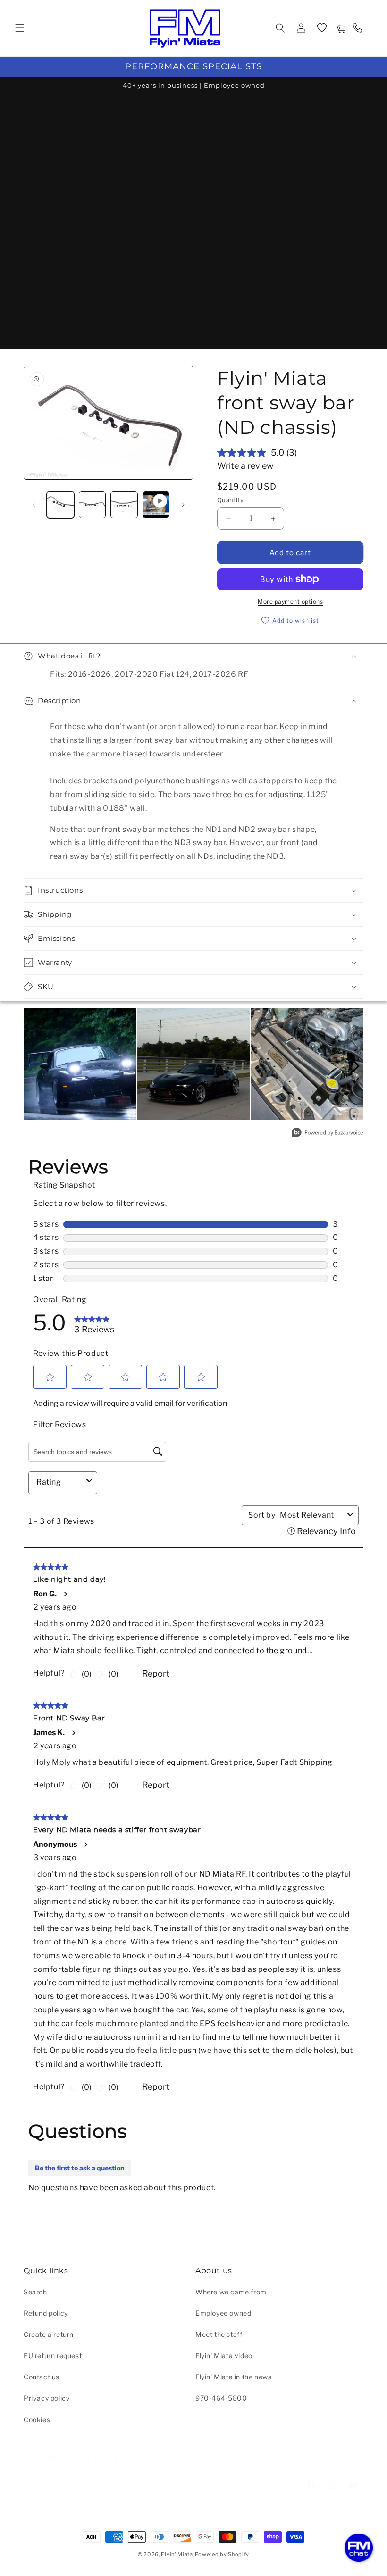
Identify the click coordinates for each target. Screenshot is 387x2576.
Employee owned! (224, 2313)
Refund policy (46, 2313)
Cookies (37, 2420)
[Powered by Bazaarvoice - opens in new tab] (328, 1134)
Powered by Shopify (222, 2554)
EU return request (53, 2356)
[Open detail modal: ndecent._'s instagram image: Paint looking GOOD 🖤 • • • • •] (193, 1064)
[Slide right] (183, 505)
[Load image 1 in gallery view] (60, 505)
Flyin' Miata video (224, 2356)
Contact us (42, 2377)
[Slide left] (34, 505)
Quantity (230, 500)
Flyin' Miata (177, 2554)
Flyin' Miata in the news (233, 2377)
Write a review (245, 466)
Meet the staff (219, 2334)
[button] (20, 28)
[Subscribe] (183, 2484)
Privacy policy (46, 2398)
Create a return (49, 2334)
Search (35, 2292)
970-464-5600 (221, 2398)
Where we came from (231, 2292)
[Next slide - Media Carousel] (355, 1066)
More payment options (290, 602)
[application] (359, 2548)
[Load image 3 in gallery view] (124, 505)
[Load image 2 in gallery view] (93, 505)
